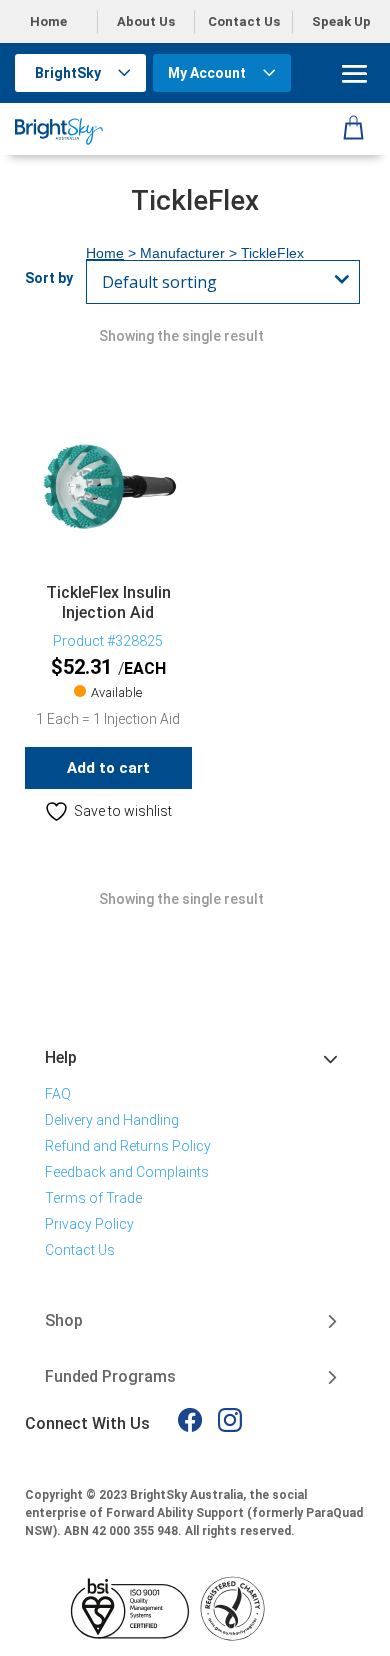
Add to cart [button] (108, 768)
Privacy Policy (89, 1224)
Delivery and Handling (112, 1120)
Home (48, 21)
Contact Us (244, 21)
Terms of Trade (93, 1198)
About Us (146, 21)
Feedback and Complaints (127, 1172)
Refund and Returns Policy (128, 1146)
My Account (207, 73)
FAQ (58, 1094)
